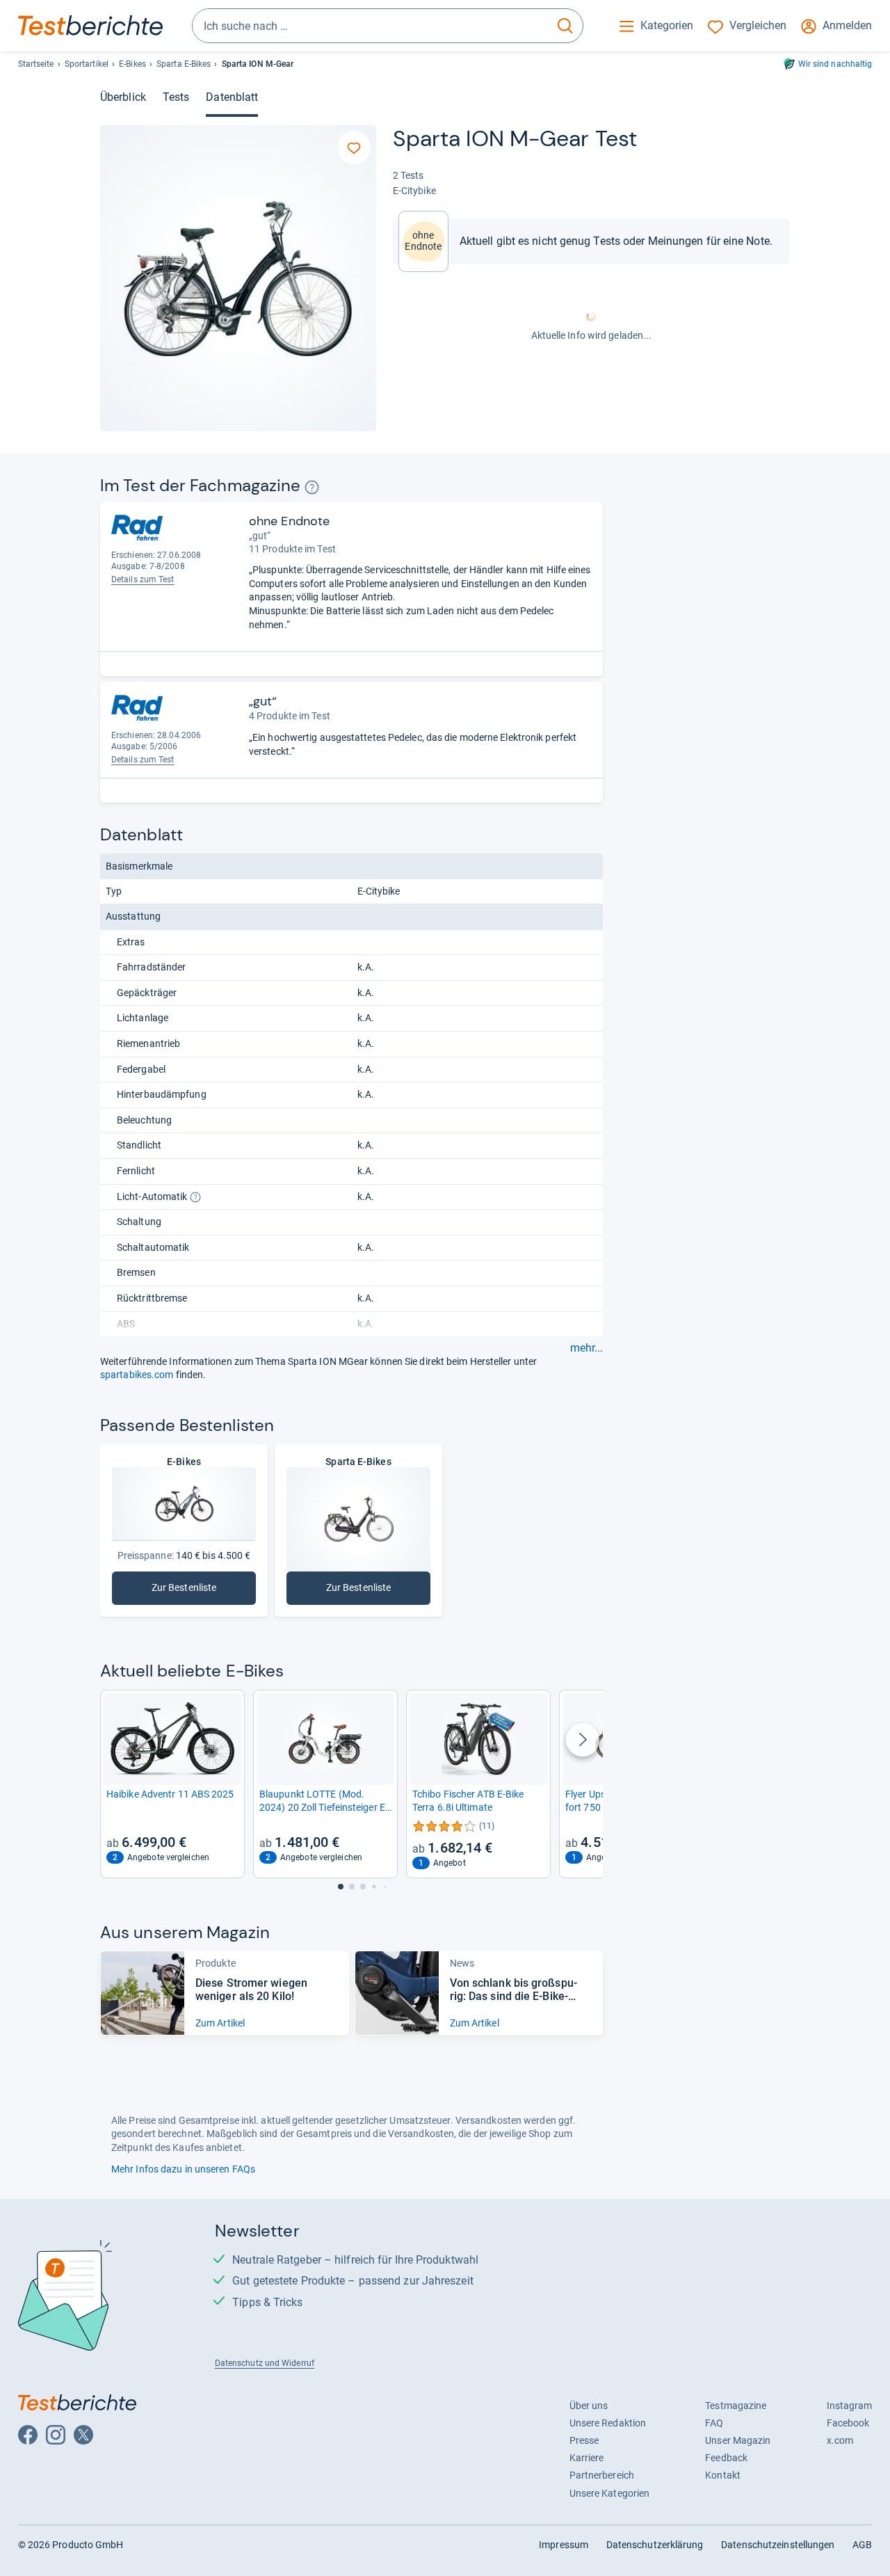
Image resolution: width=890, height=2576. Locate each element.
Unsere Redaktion (608, 2423)
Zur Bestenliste (186, 1591)
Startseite (36, 64)
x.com (840, 2440)
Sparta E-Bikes (184, 64)
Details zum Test (143, 579)
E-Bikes (132, 64)
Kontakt (723, 2475)
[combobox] (371, 26)
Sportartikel (87, 64)
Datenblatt (232, 97)
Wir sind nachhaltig (835, 64)
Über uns (589, 2406)
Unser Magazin (738, 2440)
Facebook (848, 2423)
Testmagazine (736, 2406)
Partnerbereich (602, 2475)
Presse (584, 2440)
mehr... (586, 1348)
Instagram (850, 2406)
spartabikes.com (137, 1375)
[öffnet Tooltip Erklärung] (312, 487)
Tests (176, 97)
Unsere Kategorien (610, 2493)
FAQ (714, 2423)
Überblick (123, 97)
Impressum (564, 2545)
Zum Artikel (220, 2023)
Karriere (587, 2458)
